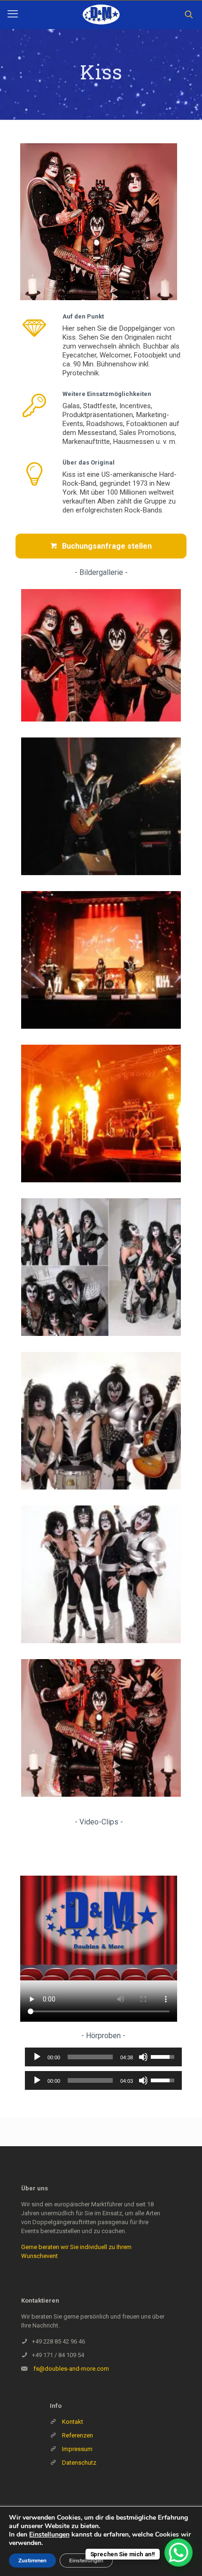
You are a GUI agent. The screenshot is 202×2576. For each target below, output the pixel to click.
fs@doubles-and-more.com (71, 2369)
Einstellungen (49, 2535)
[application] (103, 2057)
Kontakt (73, 2422)
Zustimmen (32, 2560)
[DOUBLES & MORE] (101, 15)
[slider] (90, 2057)
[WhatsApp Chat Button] (179, 2553)
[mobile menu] (13, 14)
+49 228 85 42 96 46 (58, 2341)
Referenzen (77, 2435)
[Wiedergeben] (37, 2057)
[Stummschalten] (143, 2057)
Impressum (77, 2449)
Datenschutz (79, 2463)
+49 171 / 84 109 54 (58, 2355)
